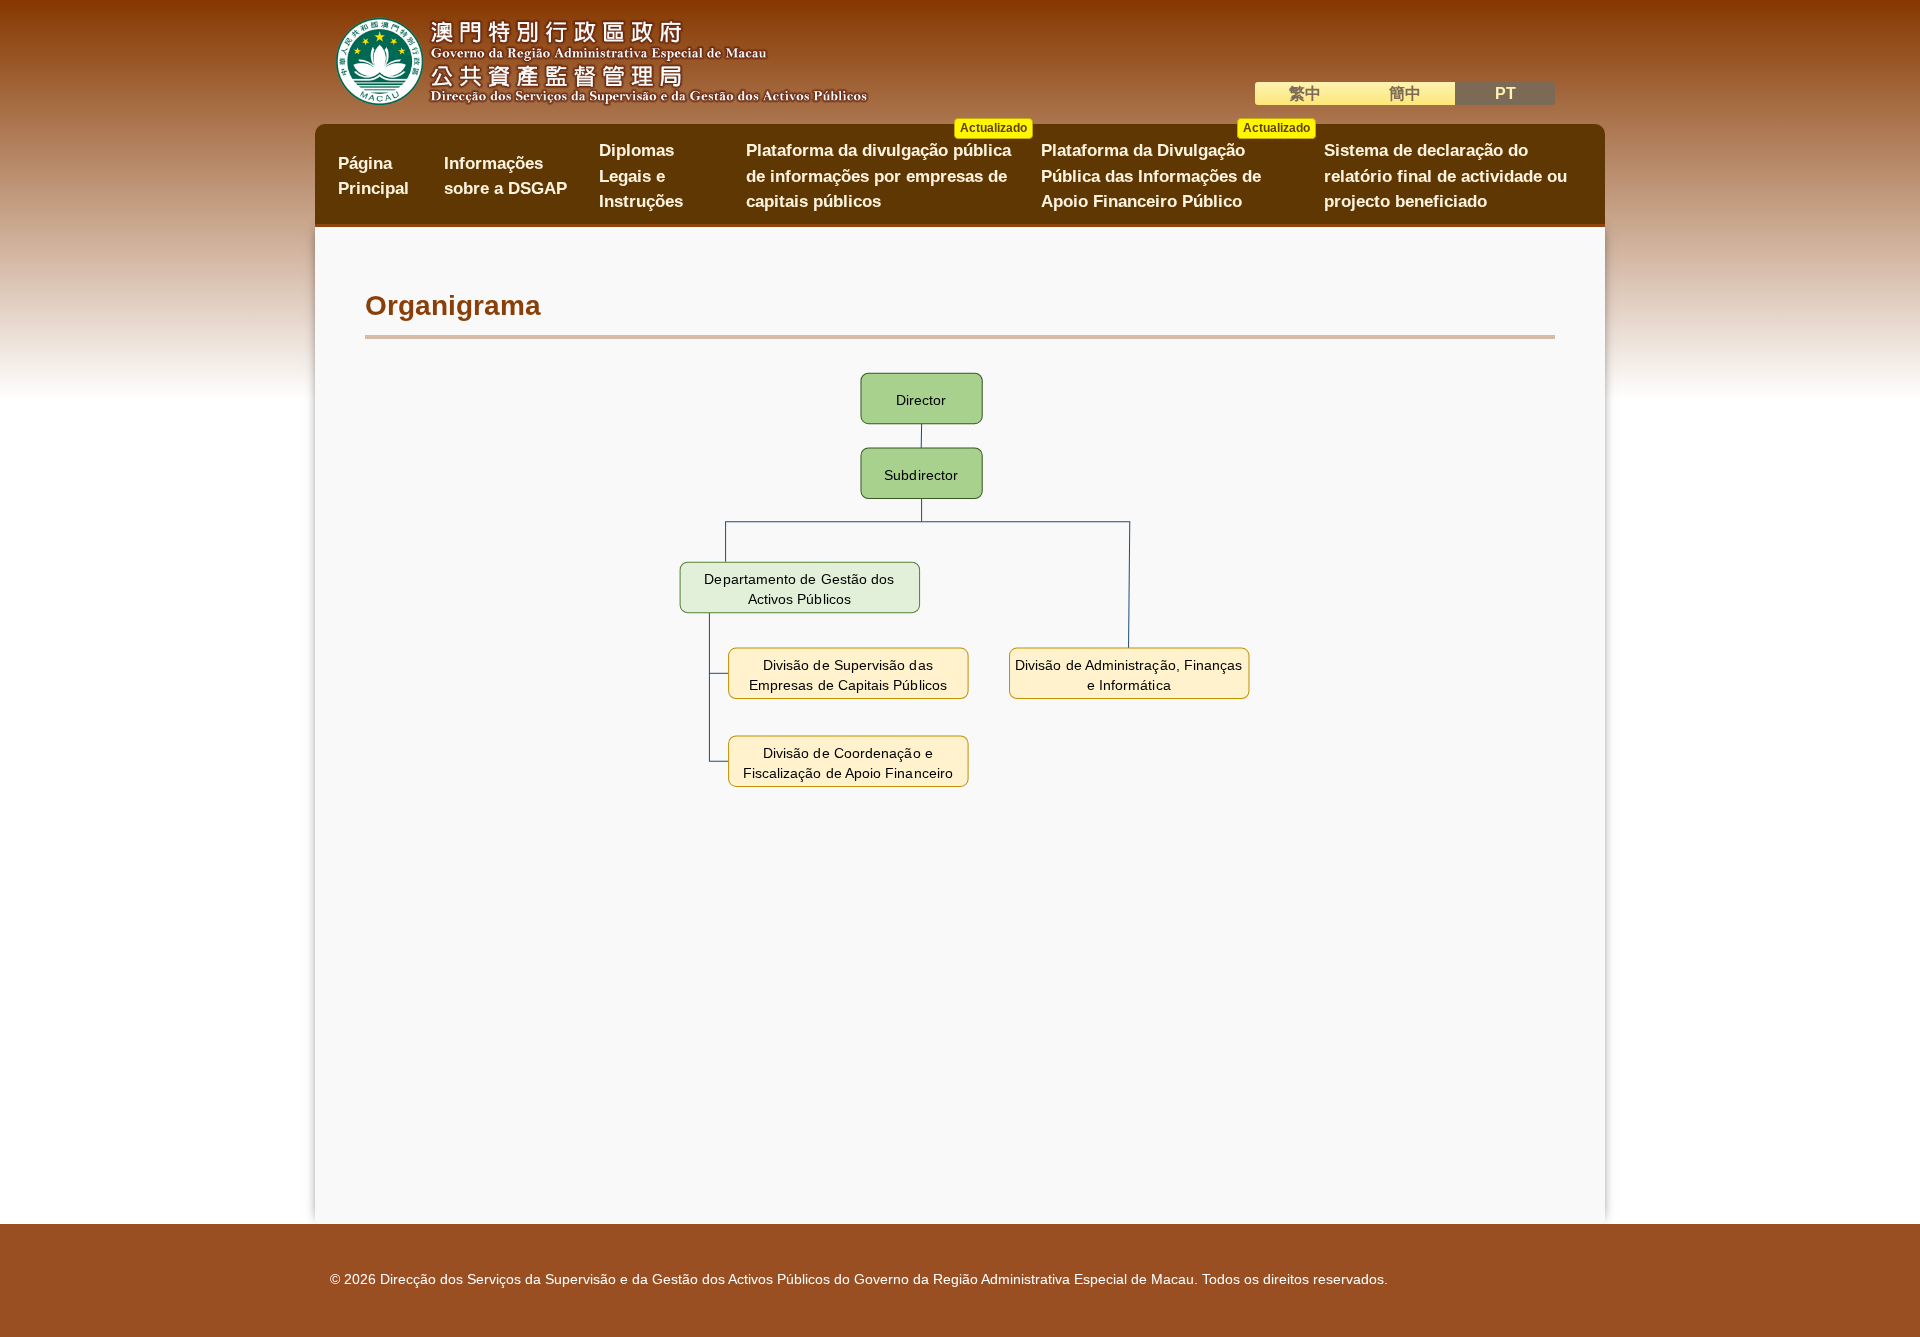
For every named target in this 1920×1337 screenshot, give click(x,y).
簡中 (1405, 93)
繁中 (1305, 93)
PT (1505, 93)
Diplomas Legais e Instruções (641, 176)
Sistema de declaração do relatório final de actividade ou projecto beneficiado (1445, 176)
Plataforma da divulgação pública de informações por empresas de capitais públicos (886, 169)
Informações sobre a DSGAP (505, 176)
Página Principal (373, 176)
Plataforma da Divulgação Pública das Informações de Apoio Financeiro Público (1175, 169)
